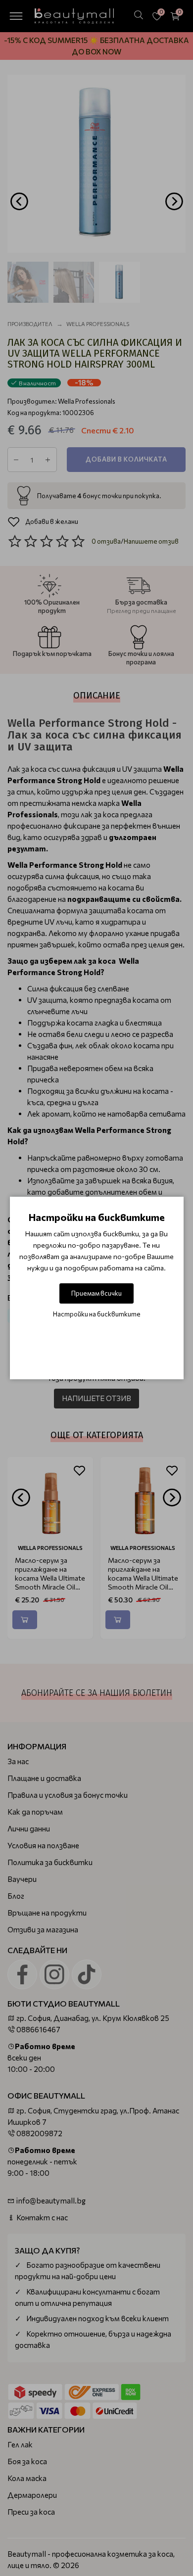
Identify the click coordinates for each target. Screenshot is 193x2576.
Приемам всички (96, 1293)
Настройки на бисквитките (97, 1314)
